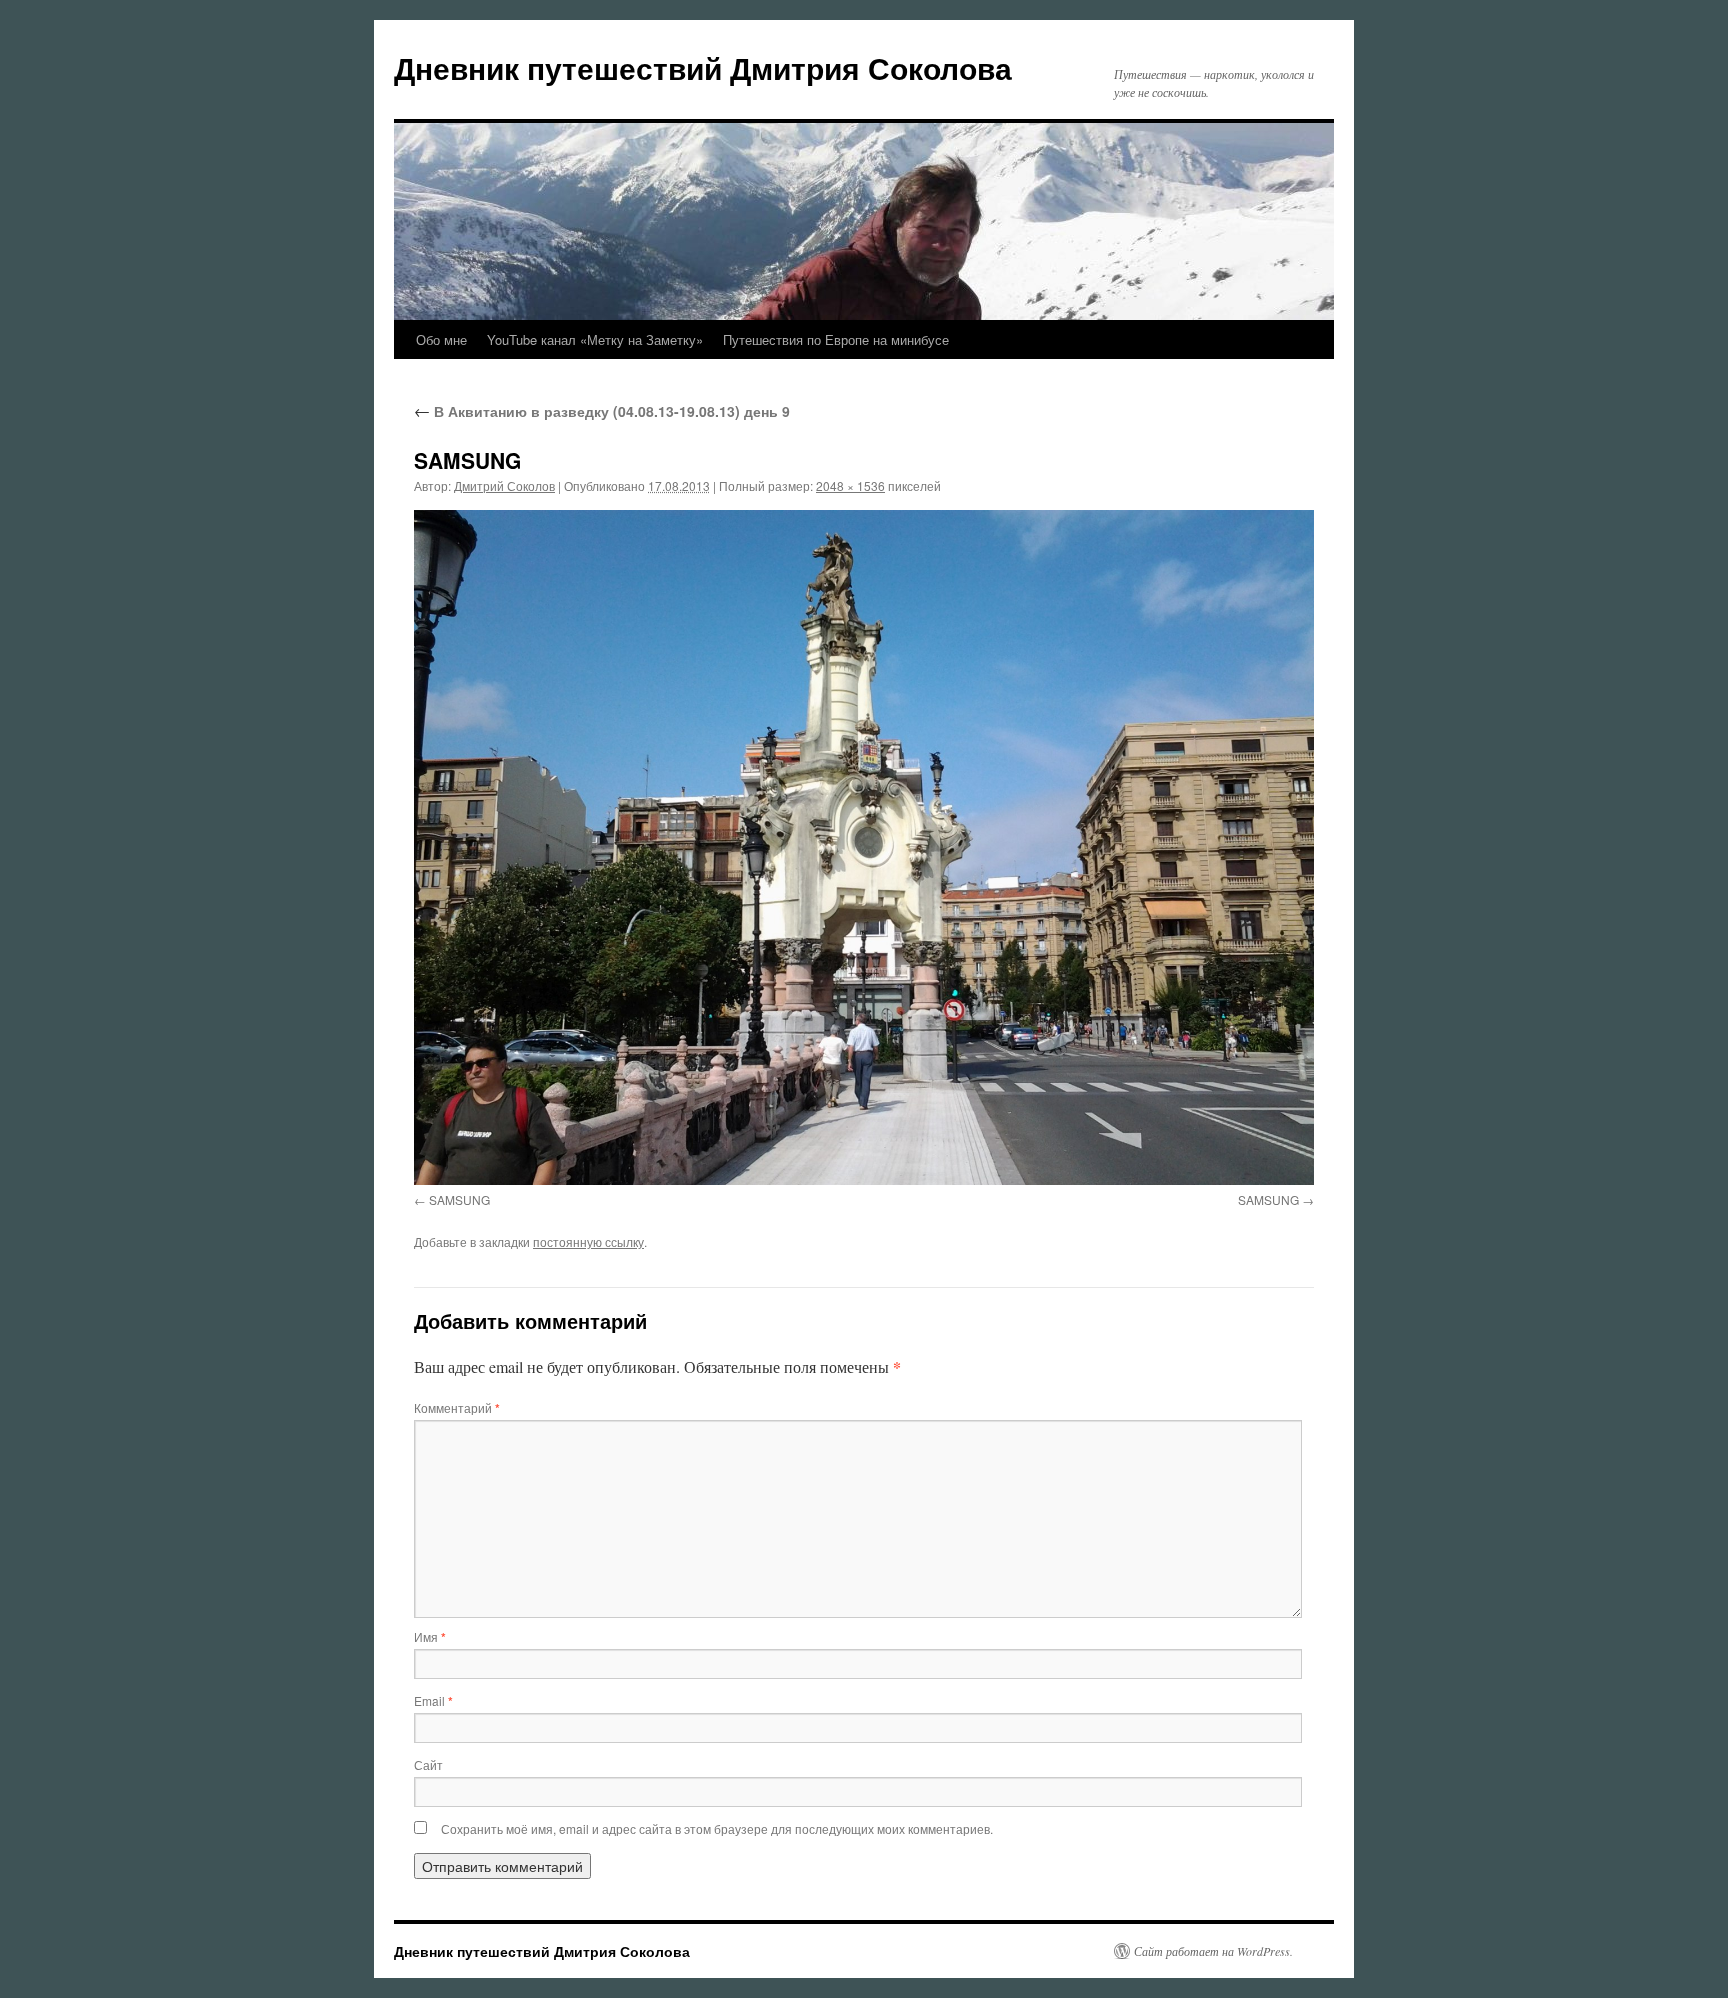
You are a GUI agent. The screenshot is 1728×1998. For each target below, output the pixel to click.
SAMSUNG (459, 1199)
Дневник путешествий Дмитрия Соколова (703, 67)
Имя (430, 1636)
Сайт (428, 1764)
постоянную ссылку (588, 1241)
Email (433, 1700)
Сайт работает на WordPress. (1213, 1951)
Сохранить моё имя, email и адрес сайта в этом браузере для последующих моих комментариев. (717, 1828)
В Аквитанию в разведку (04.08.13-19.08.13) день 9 (602, 411)
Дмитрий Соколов (504, 485)
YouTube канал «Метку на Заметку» (595, 339)
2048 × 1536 (850, 485)
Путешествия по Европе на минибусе (836, 339)
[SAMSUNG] (864, 847)
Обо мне (441, 339)
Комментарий (457, 1407)
